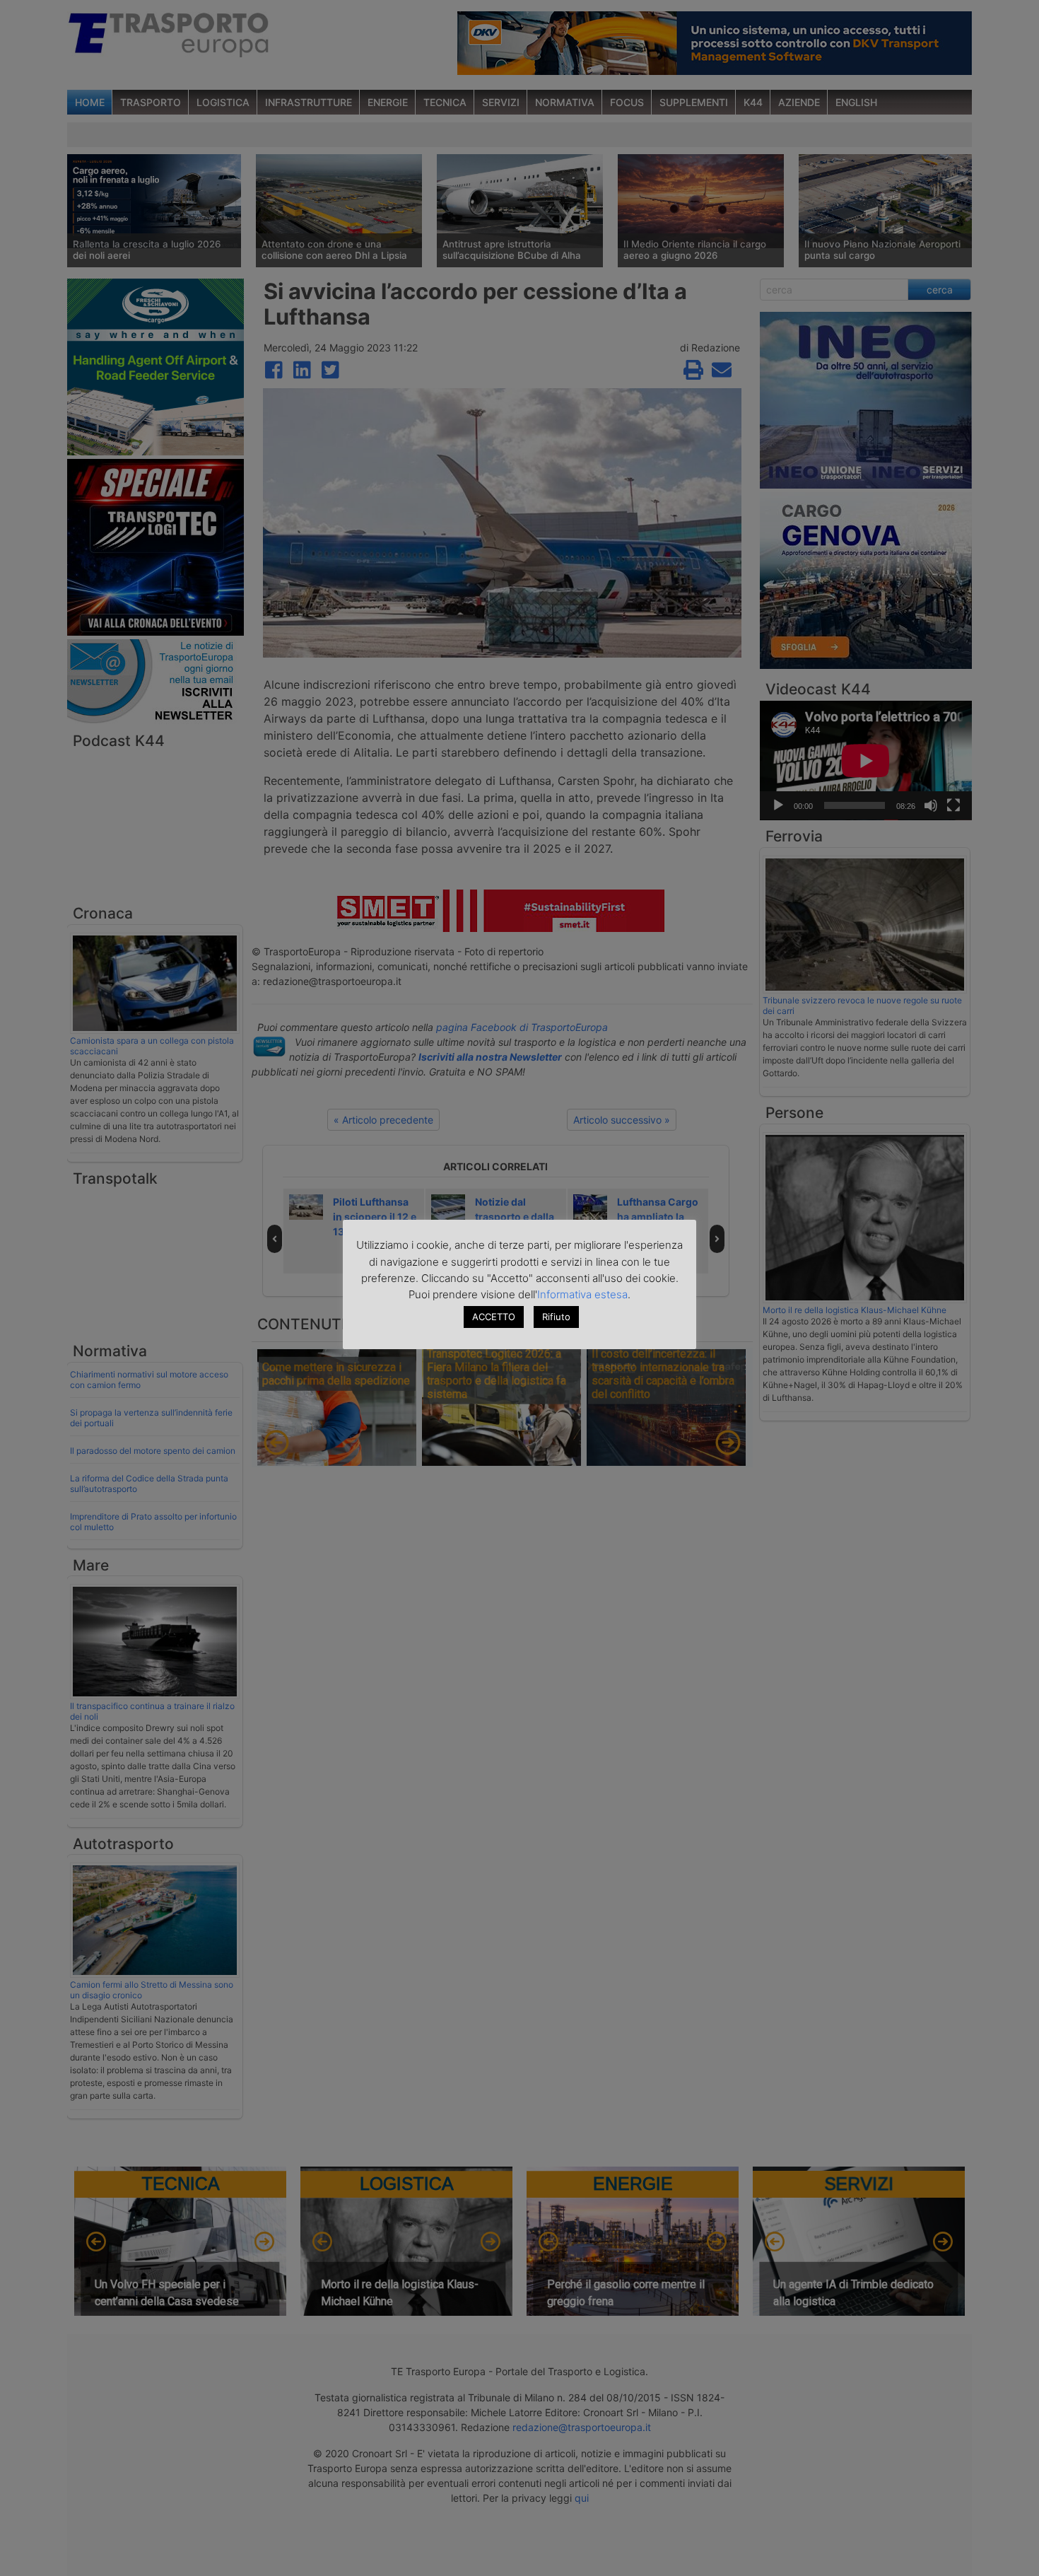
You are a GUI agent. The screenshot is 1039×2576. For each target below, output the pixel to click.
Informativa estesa (582, 1294)
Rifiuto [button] (556, 1317)
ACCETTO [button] (494, 1317)
